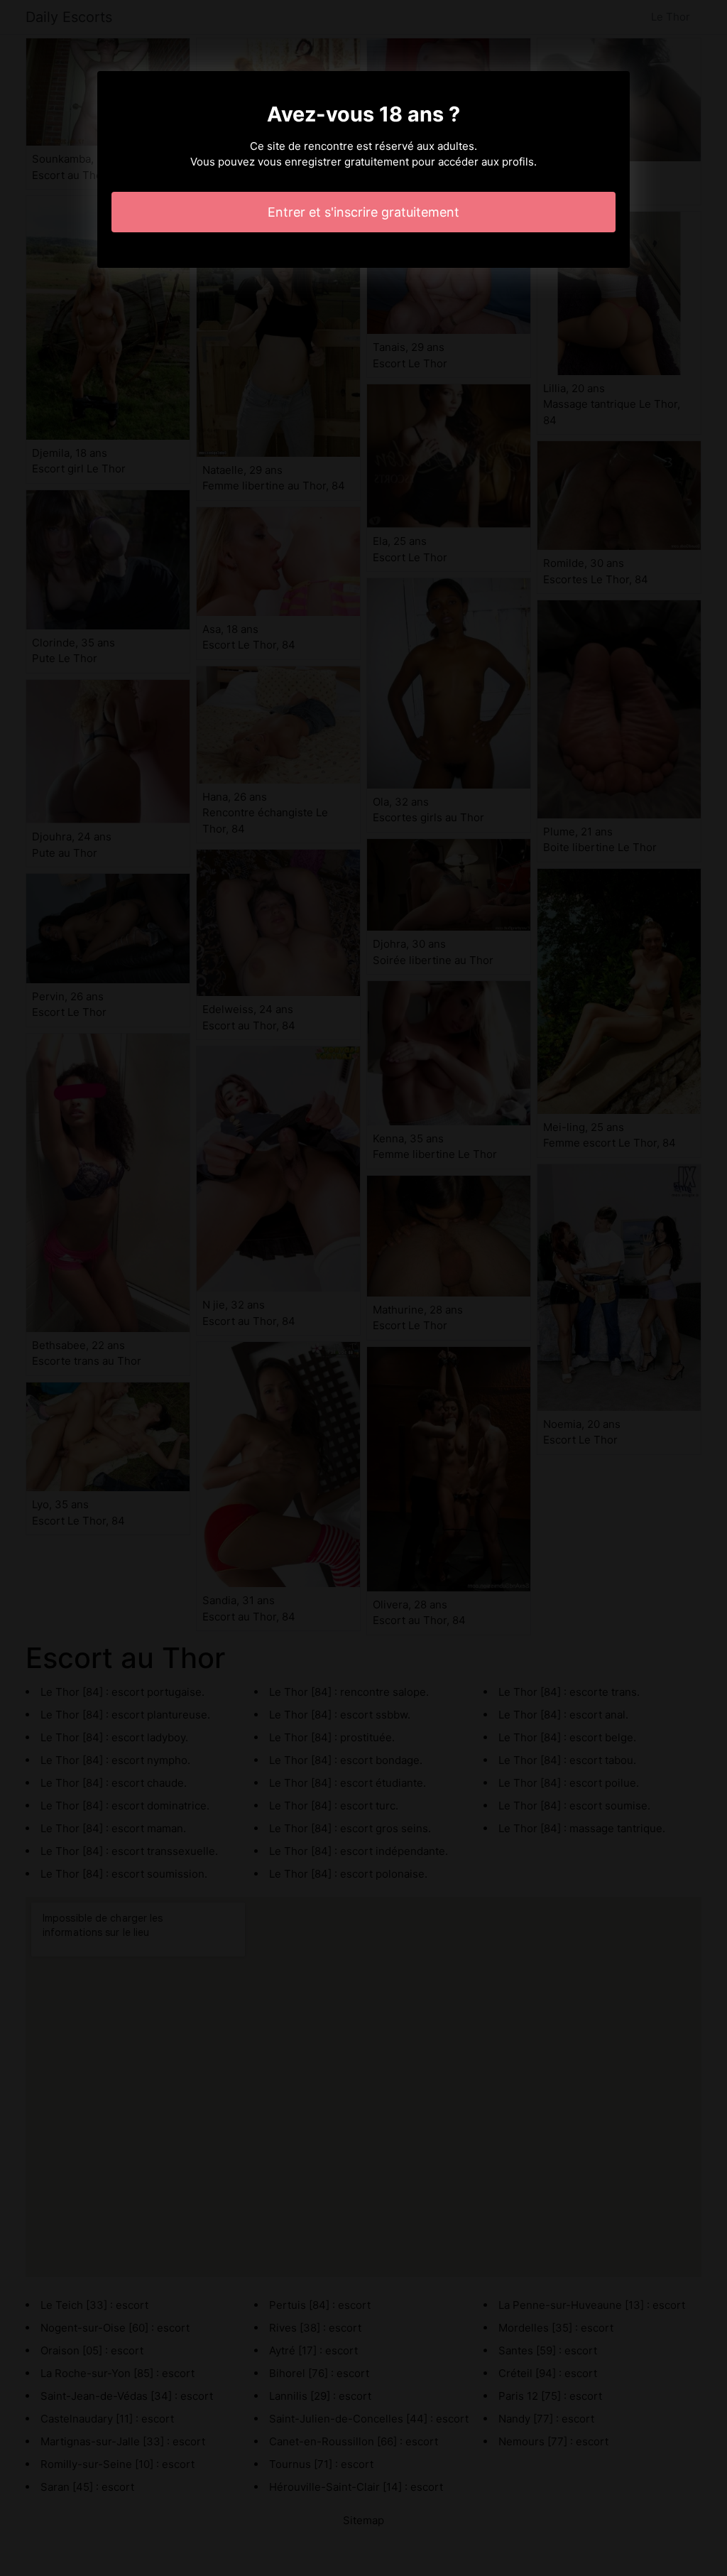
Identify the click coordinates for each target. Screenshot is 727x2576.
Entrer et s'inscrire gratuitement (363, 212)
